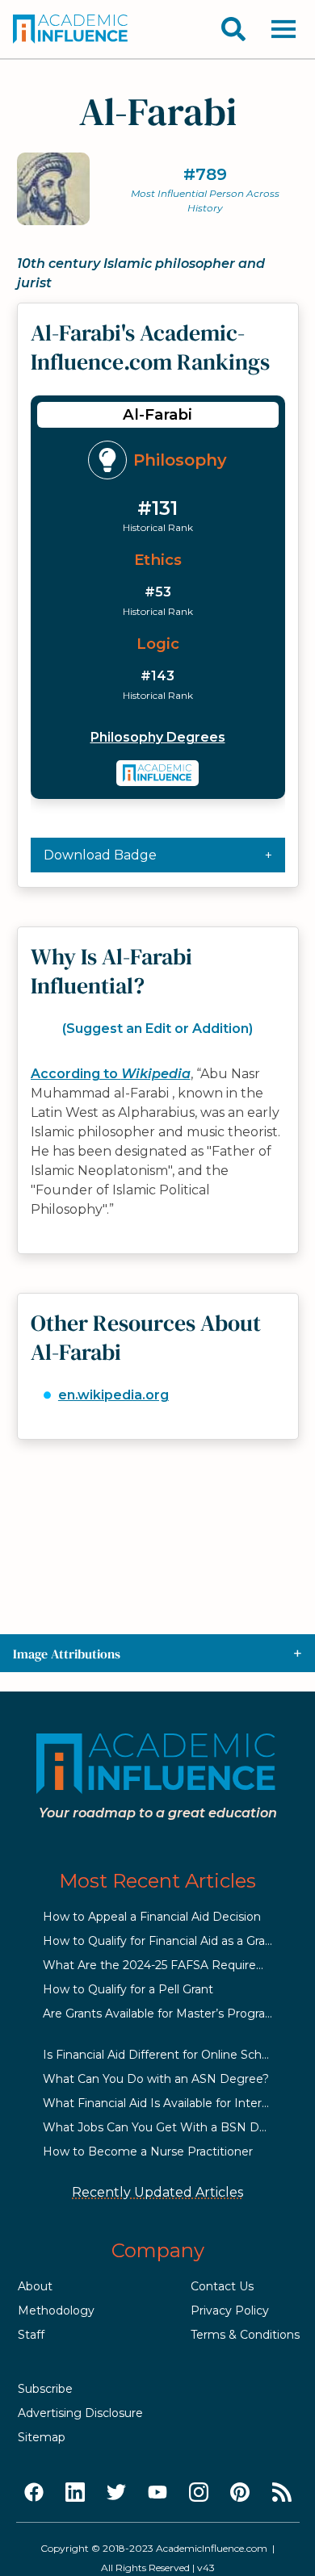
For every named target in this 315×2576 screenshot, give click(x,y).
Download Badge (100, 855)
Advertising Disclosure (80, 2413)
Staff (31, 2335)
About (35, 2286)
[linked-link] (75, 2493)
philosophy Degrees (158, 737)
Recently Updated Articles (157, 2192)
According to (111, 1074)
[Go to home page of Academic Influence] (71, 29)
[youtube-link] (157, 2493)
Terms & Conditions (245, 2335)
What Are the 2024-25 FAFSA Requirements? (171, 1965)
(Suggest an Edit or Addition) (157, 1029)
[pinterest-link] (240, 2493)
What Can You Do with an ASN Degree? (156, 2079)
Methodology (56, 2310)
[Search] (233, 29)
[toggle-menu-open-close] (283, 29)
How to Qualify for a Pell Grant (128, 1989)
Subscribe (45, 2389)
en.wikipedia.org (113, 1395)
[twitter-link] (116, 2493)
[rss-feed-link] (282, 2493)
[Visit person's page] (158, 773)
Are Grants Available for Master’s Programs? (166, 2014)
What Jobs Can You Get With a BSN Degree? (171, 2127)
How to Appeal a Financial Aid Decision (152, 1917)
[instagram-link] (199, 2493)
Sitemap (42, 2437)
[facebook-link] (34, 2493)
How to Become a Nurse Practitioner (148, 2152)
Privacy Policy (230, 2310)
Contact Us (222, 2286)
